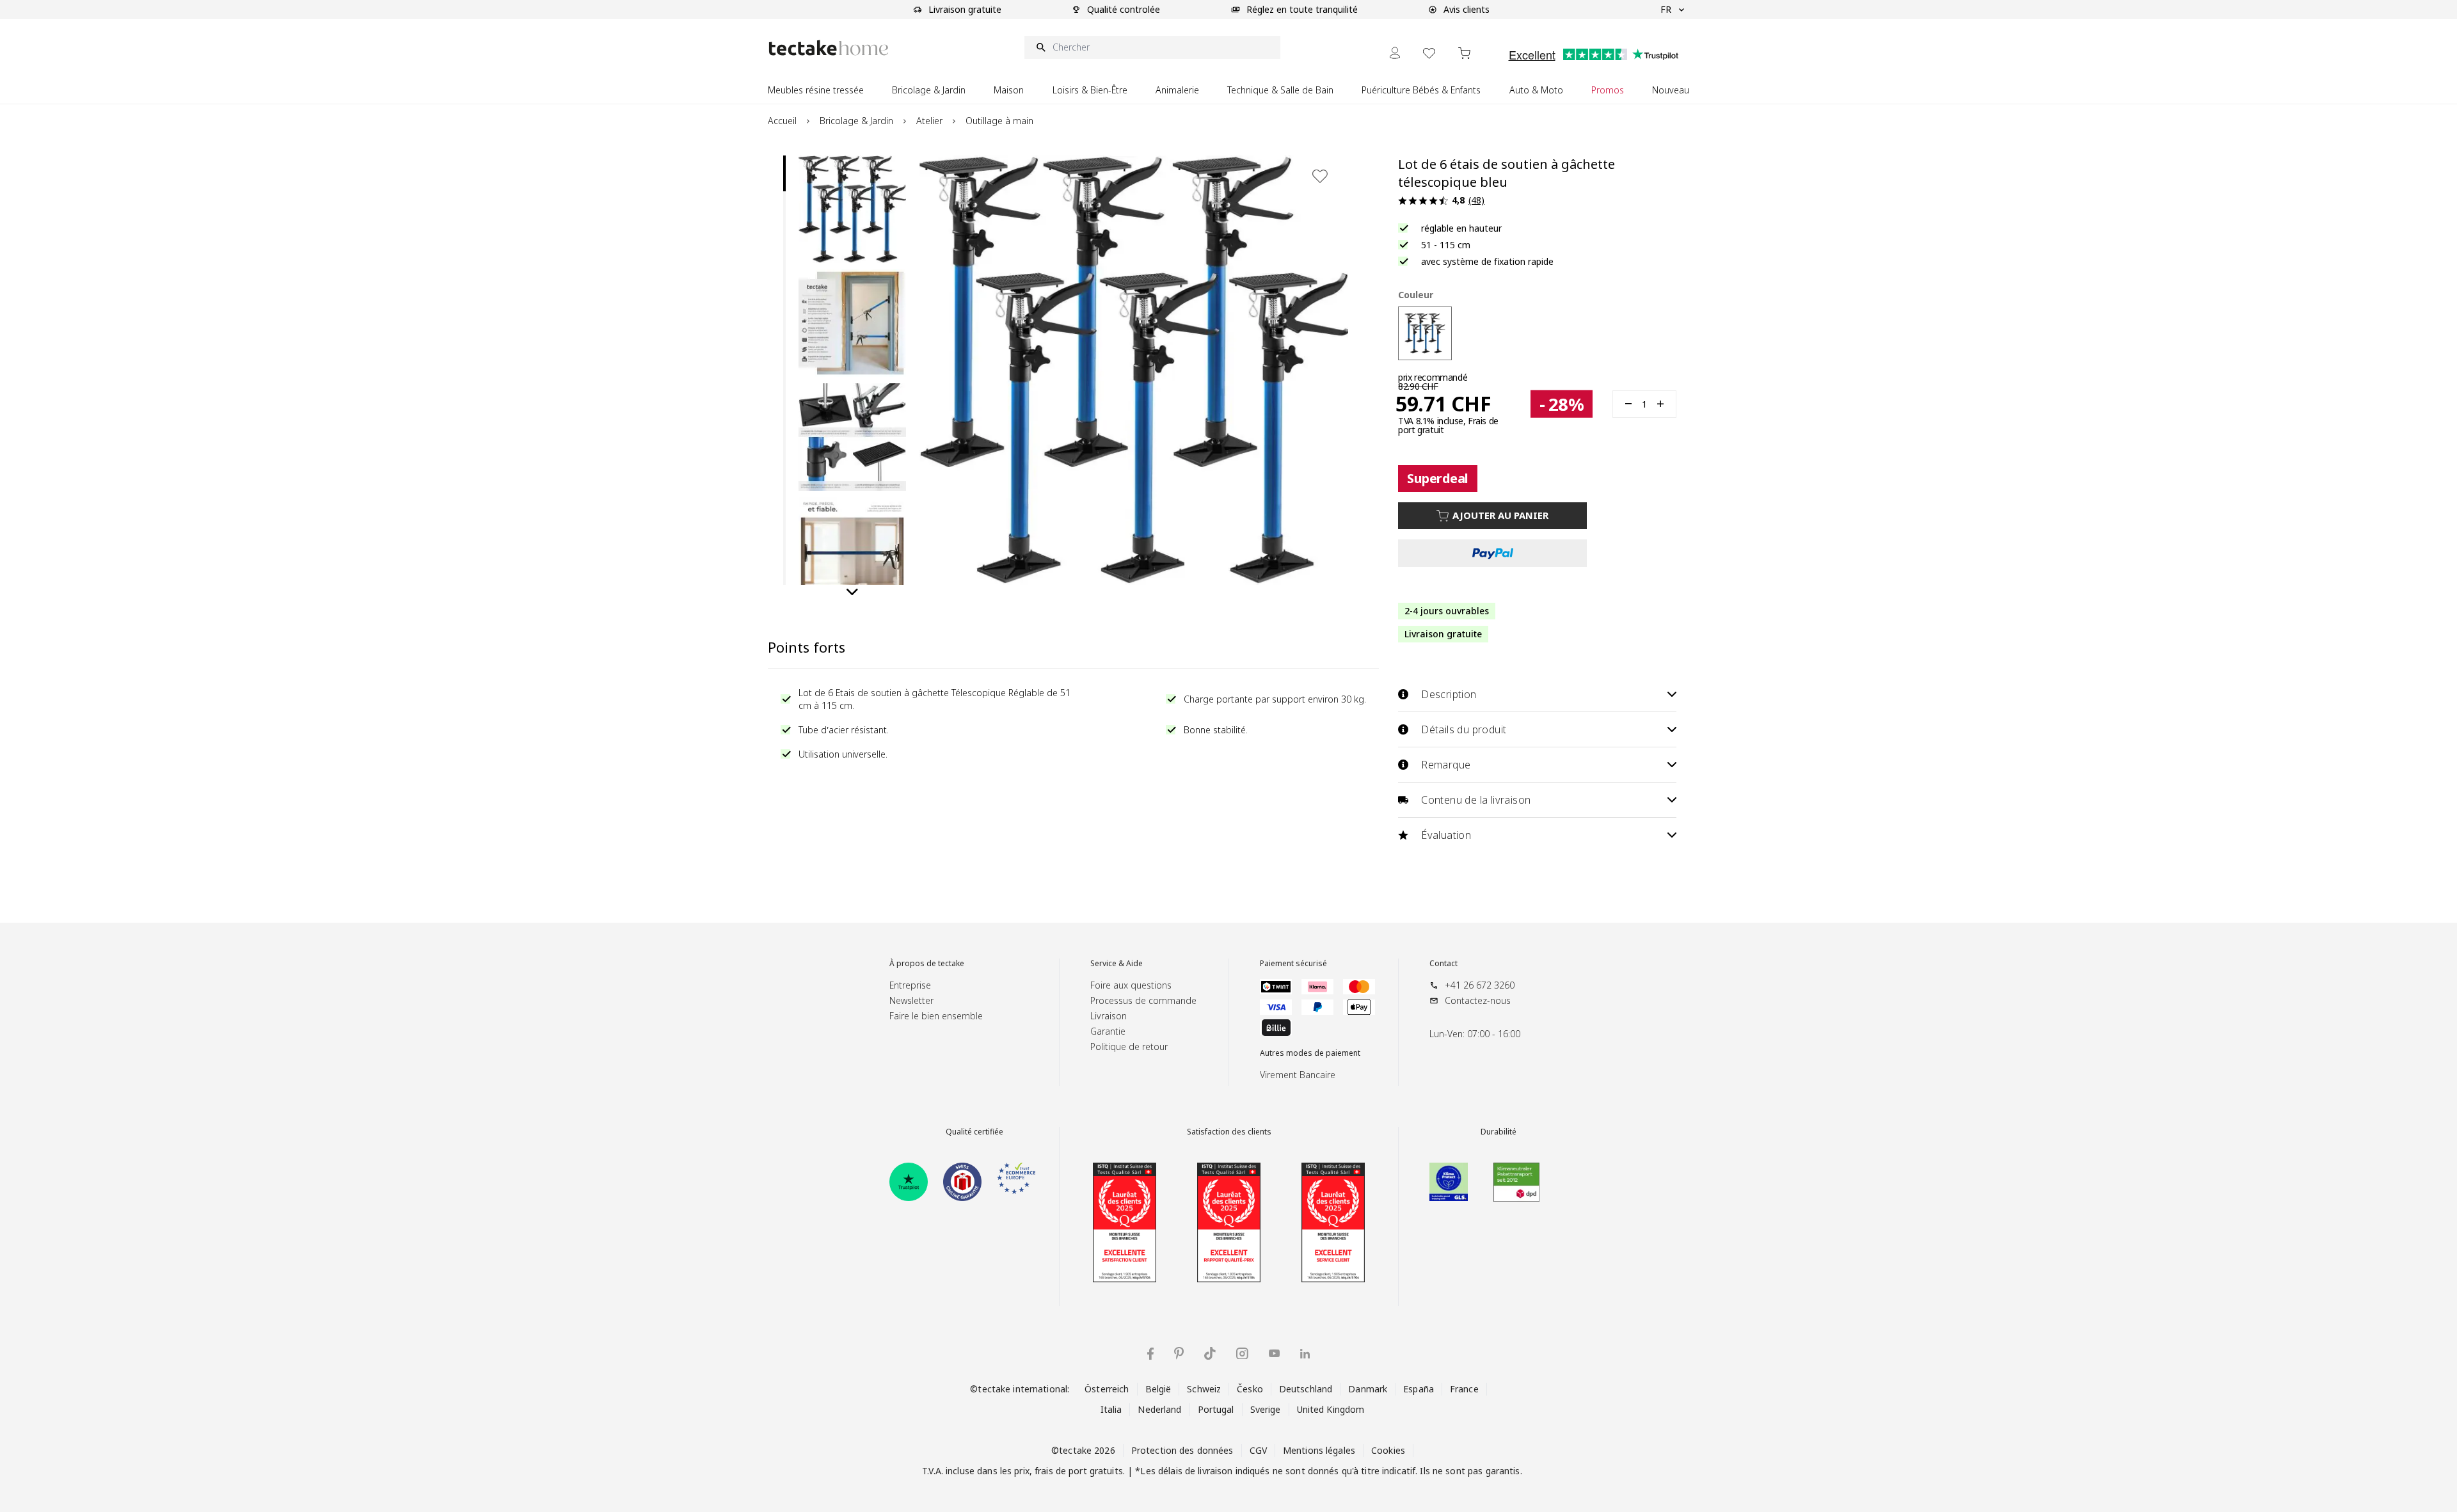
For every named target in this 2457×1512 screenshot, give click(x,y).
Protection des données (1182, 1450)
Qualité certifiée (974, 1132)
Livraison (1109, 1016)
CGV (1258, 1450)
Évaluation (1446, 835)
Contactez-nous (1478, 1000)
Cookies (1388, 1450)
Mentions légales (1319, 1450)
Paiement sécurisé (1293, 964)
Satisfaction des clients (1229, 1132)
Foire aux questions (1131, 985)
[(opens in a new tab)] (909, 1182)
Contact (1443, 964)
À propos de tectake (927, 964)
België (1158, 1389)
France (1464, 1389)
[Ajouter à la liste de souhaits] (1320, 176)
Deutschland (1306, 1389)
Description (1449, 694)
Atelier (929, 121)
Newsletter (911, 1000)
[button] (852, 209)
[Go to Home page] (829, 48)
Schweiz (1204, 1389)
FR (1666, 9)
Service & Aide (1117, 964)
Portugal (1216, 1409)
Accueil (782, 121)
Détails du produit (1464, 729)
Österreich (1107, 1389)
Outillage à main (999, 121)
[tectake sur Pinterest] (1179, 1353)
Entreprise (910, 985)
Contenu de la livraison (1476, 800)
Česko (1250, 1389)
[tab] (784, 173)
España (1419, 1389)
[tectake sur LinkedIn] (1305, 1354)
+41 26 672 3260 (1480, 985)
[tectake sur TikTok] (1210, 1353)
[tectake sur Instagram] (1242, 1354)
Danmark (1368, 1389)
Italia (1111, 1409)
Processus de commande (1143, 1000)
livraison (1215, 1471)
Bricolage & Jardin (856, 121)
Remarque (1446, 765)
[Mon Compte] (1395, 53)
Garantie (1108, 1031)
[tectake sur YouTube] (1274, 1353)
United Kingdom (1331, 1409)
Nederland (1159, 1409)
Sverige (1266, 1409)
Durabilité (1499, 1132)
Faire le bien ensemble (936, 1016)
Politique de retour (1129, 1046)
